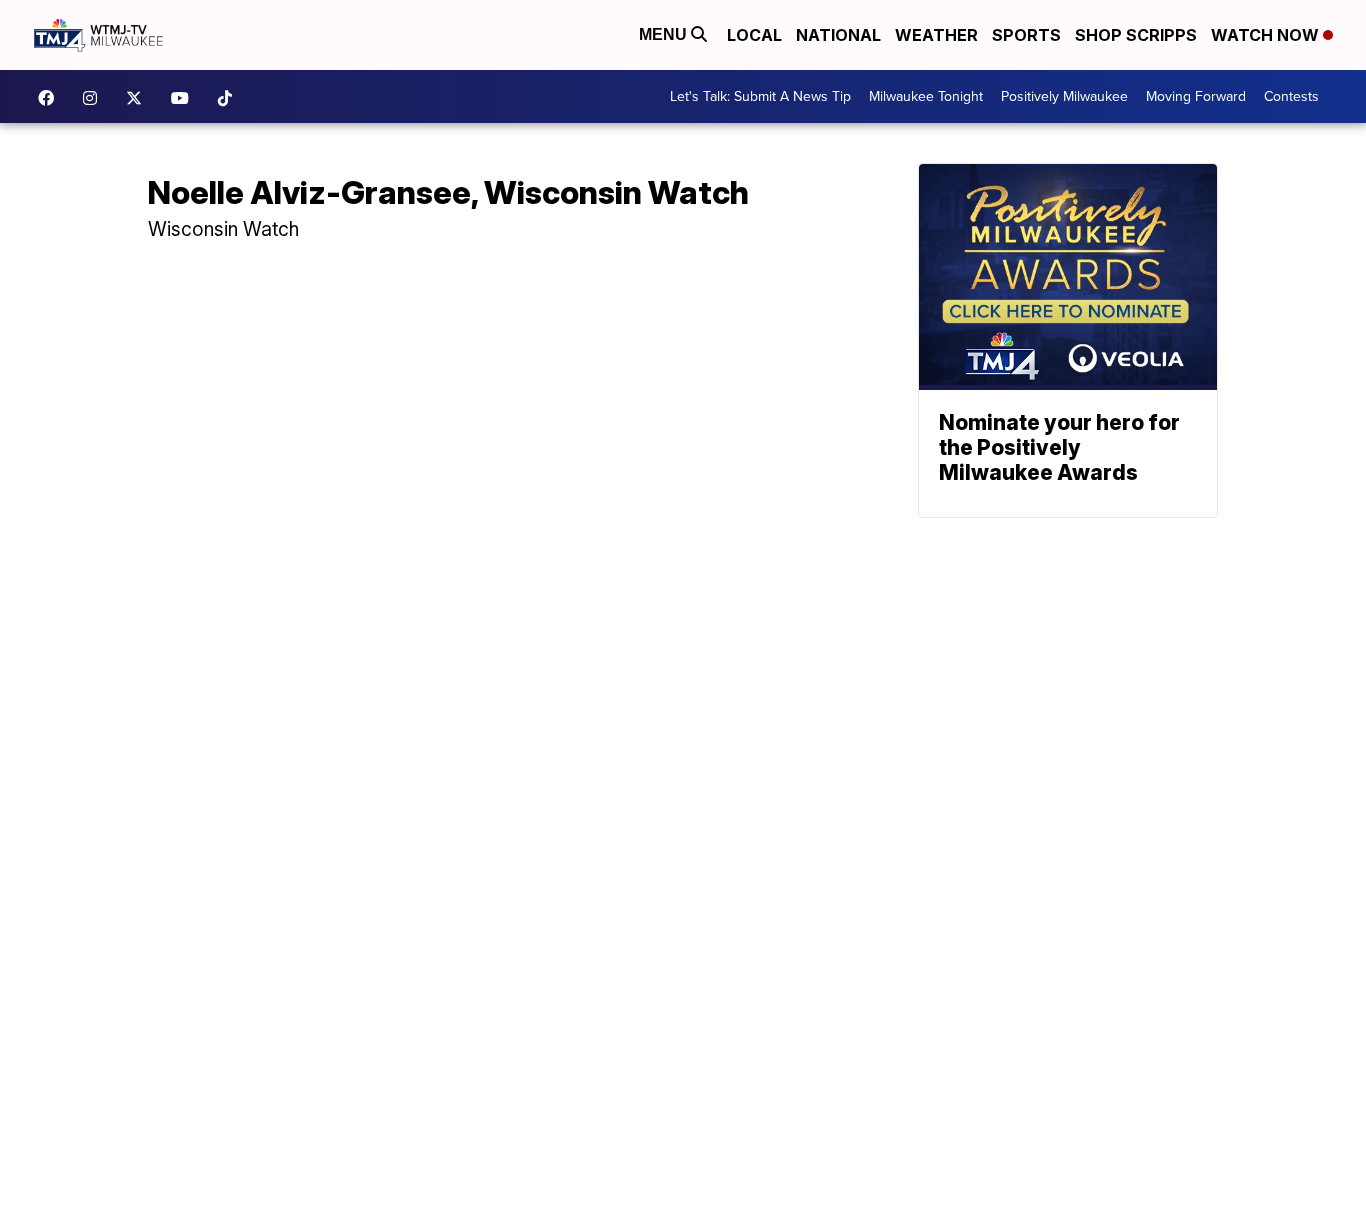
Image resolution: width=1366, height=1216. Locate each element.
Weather (936, 35)
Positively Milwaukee (1064, 96)
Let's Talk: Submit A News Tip (760, 96)
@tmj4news (230, 98)
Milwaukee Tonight (926, 96)
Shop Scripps (1136, 35)
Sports (1026, 35)
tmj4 (51, 98)
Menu (665, 34)
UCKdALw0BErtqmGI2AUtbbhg (185, 98)
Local (754, 35)
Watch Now (1267, 35)
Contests (1291, 96)
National (838, 35)
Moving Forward (1196, 96)
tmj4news (95, 98)
